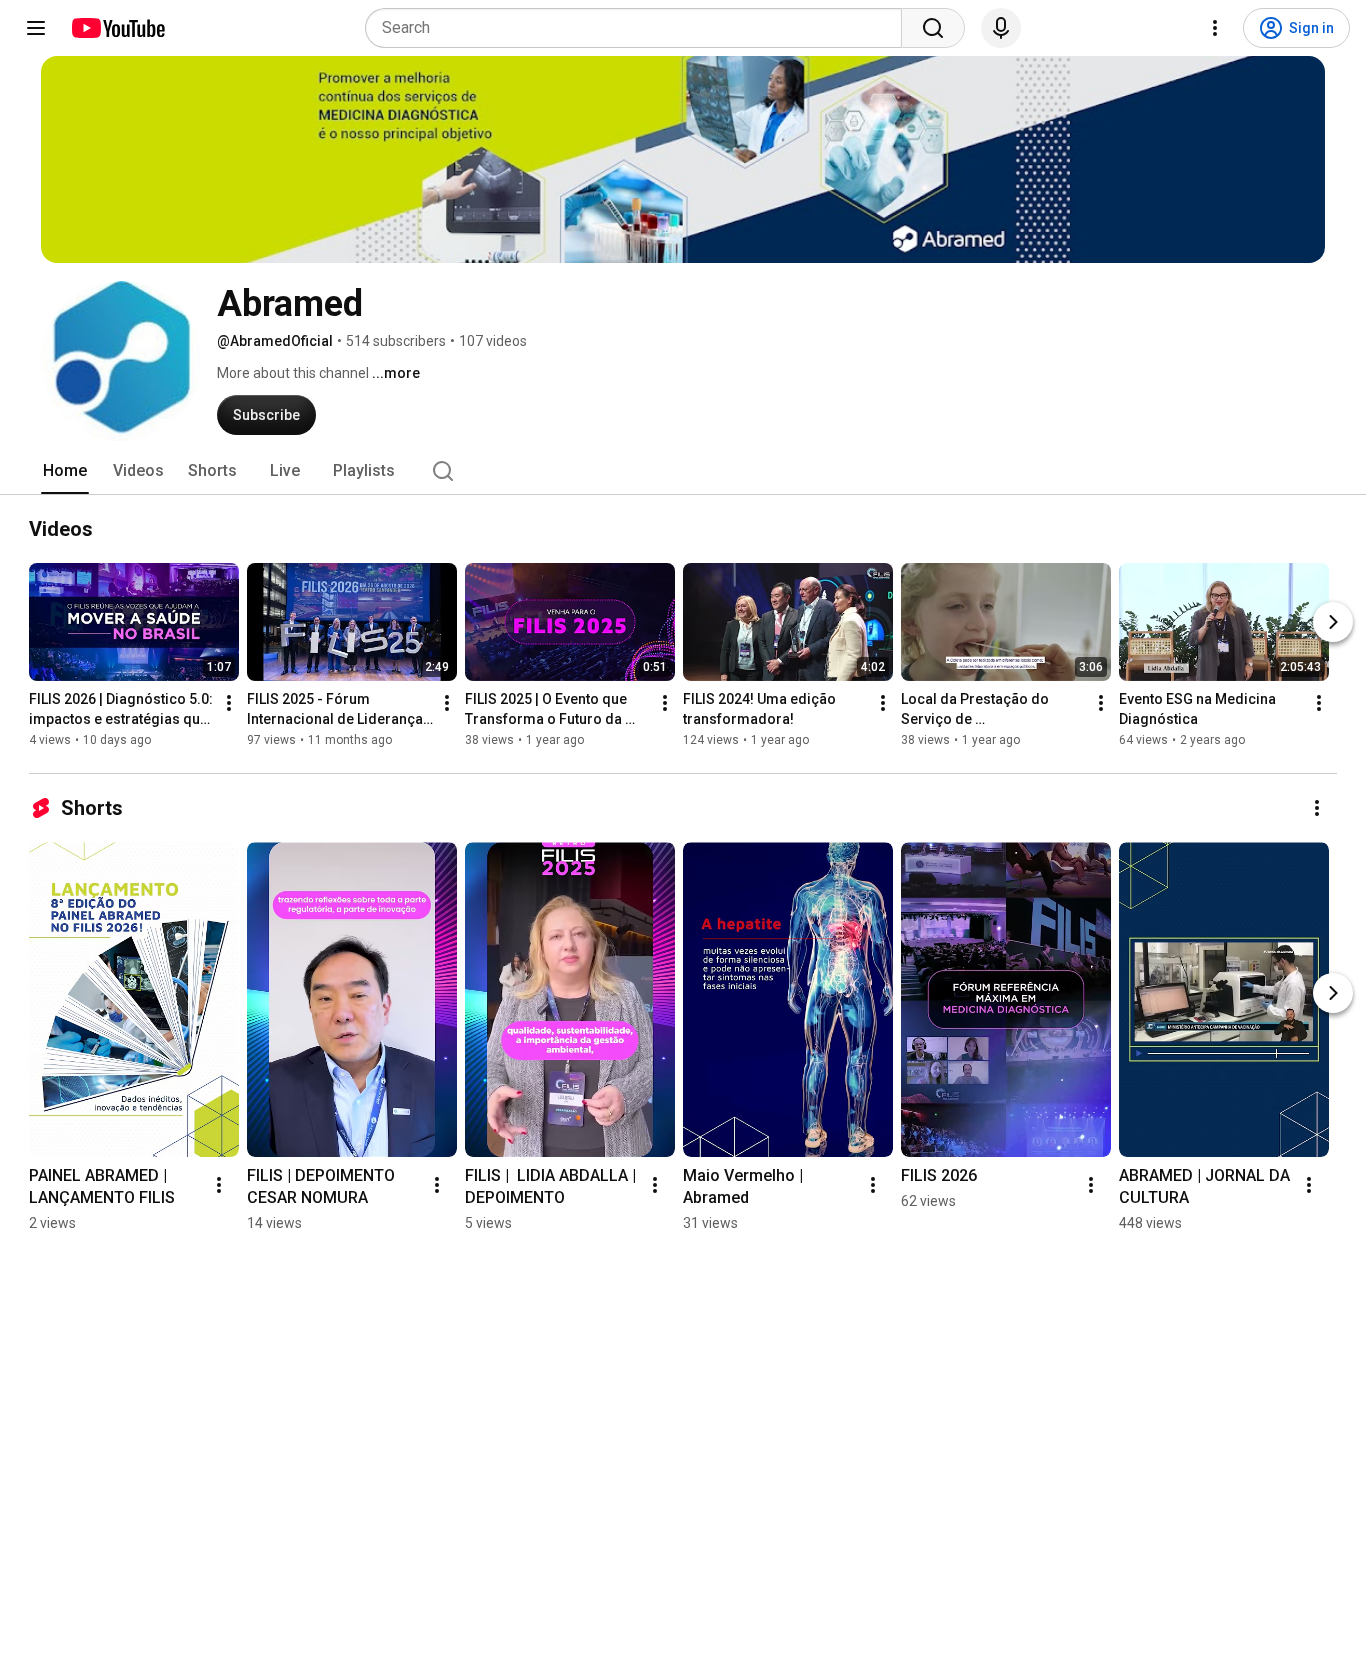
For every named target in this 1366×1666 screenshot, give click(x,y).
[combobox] (639, 28)
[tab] (65, 471)
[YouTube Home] (117, 28)
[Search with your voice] (1001, 28)
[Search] (933, 28)
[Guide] (36, 28)
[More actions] (229, 703)
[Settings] (1215, 28)
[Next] (1333, 622)
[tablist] (683, 471)
